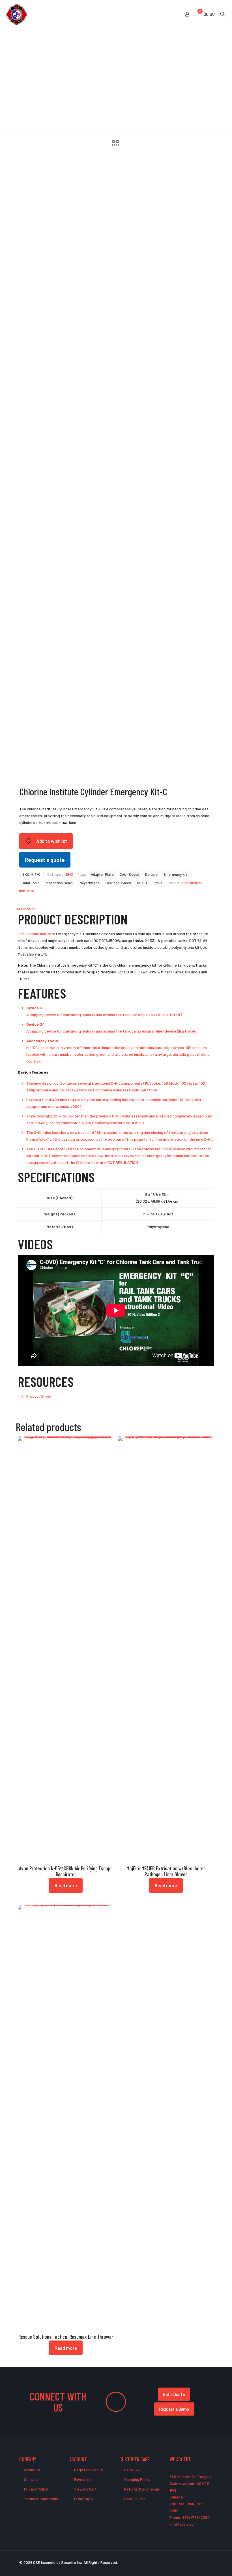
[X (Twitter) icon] (187, 2562)
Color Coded (129, 874)
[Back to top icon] (205, 2564)
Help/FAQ (132, 2470)
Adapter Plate (102, 874)
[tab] (116, 909)
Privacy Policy (36, 2489)
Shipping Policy (137, 2479)
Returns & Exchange (141, 2489)
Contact (31, 2479)
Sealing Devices (118, 883)
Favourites (83, 2479)
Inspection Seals (59, 883)
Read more (66, 1885)
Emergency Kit (175, 874)
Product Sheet (39, 1396)
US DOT (143, 883)
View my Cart (85, 2489)
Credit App (83, 2499)
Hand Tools (31, 883)
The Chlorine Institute (36, 934)
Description (26, 909)
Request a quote (45, 860)
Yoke (159, 883)
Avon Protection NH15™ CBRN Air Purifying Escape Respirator (66, 1871)
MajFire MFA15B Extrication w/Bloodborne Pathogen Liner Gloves (166, 1871)
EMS (70, 874)
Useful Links (134, 2499)
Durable (151, 874)
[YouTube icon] (193, 2562)
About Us (32, 2470)
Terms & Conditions (41, 2499)
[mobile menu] (167, 14)
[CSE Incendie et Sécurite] (17, 14)
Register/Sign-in (88, 2470)
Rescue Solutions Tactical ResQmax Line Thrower (66, 2337)
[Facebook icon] (181, 2562)
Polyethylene (89, 883)
